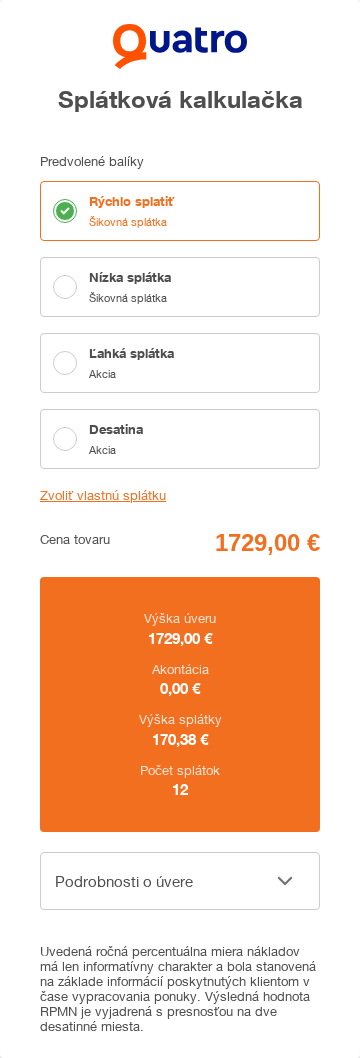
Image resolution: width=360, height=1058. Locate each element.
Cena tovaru (75, 539)
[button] (180, 881)
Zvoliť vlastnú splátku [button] (103, 495)
